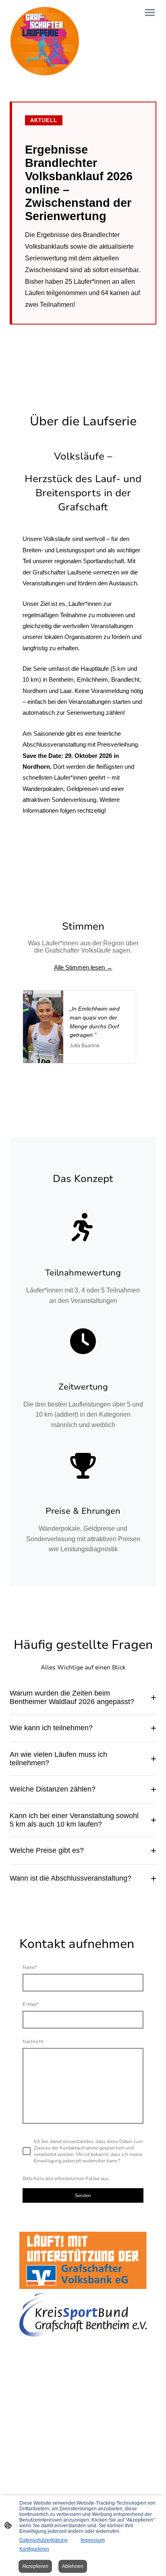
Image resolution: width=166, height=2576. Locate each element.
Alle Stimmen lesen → (83, 967)
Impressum (93, 2540)
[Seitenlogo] (45, 41)
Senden (83, 2195)
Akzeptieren (35, 2566)
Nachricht (33, 2041)
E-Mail (31, 2004)
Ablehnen (73, 2566)
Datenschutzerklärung (44, 2540)
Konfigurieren (34, 2549)
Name (30, 1967)
